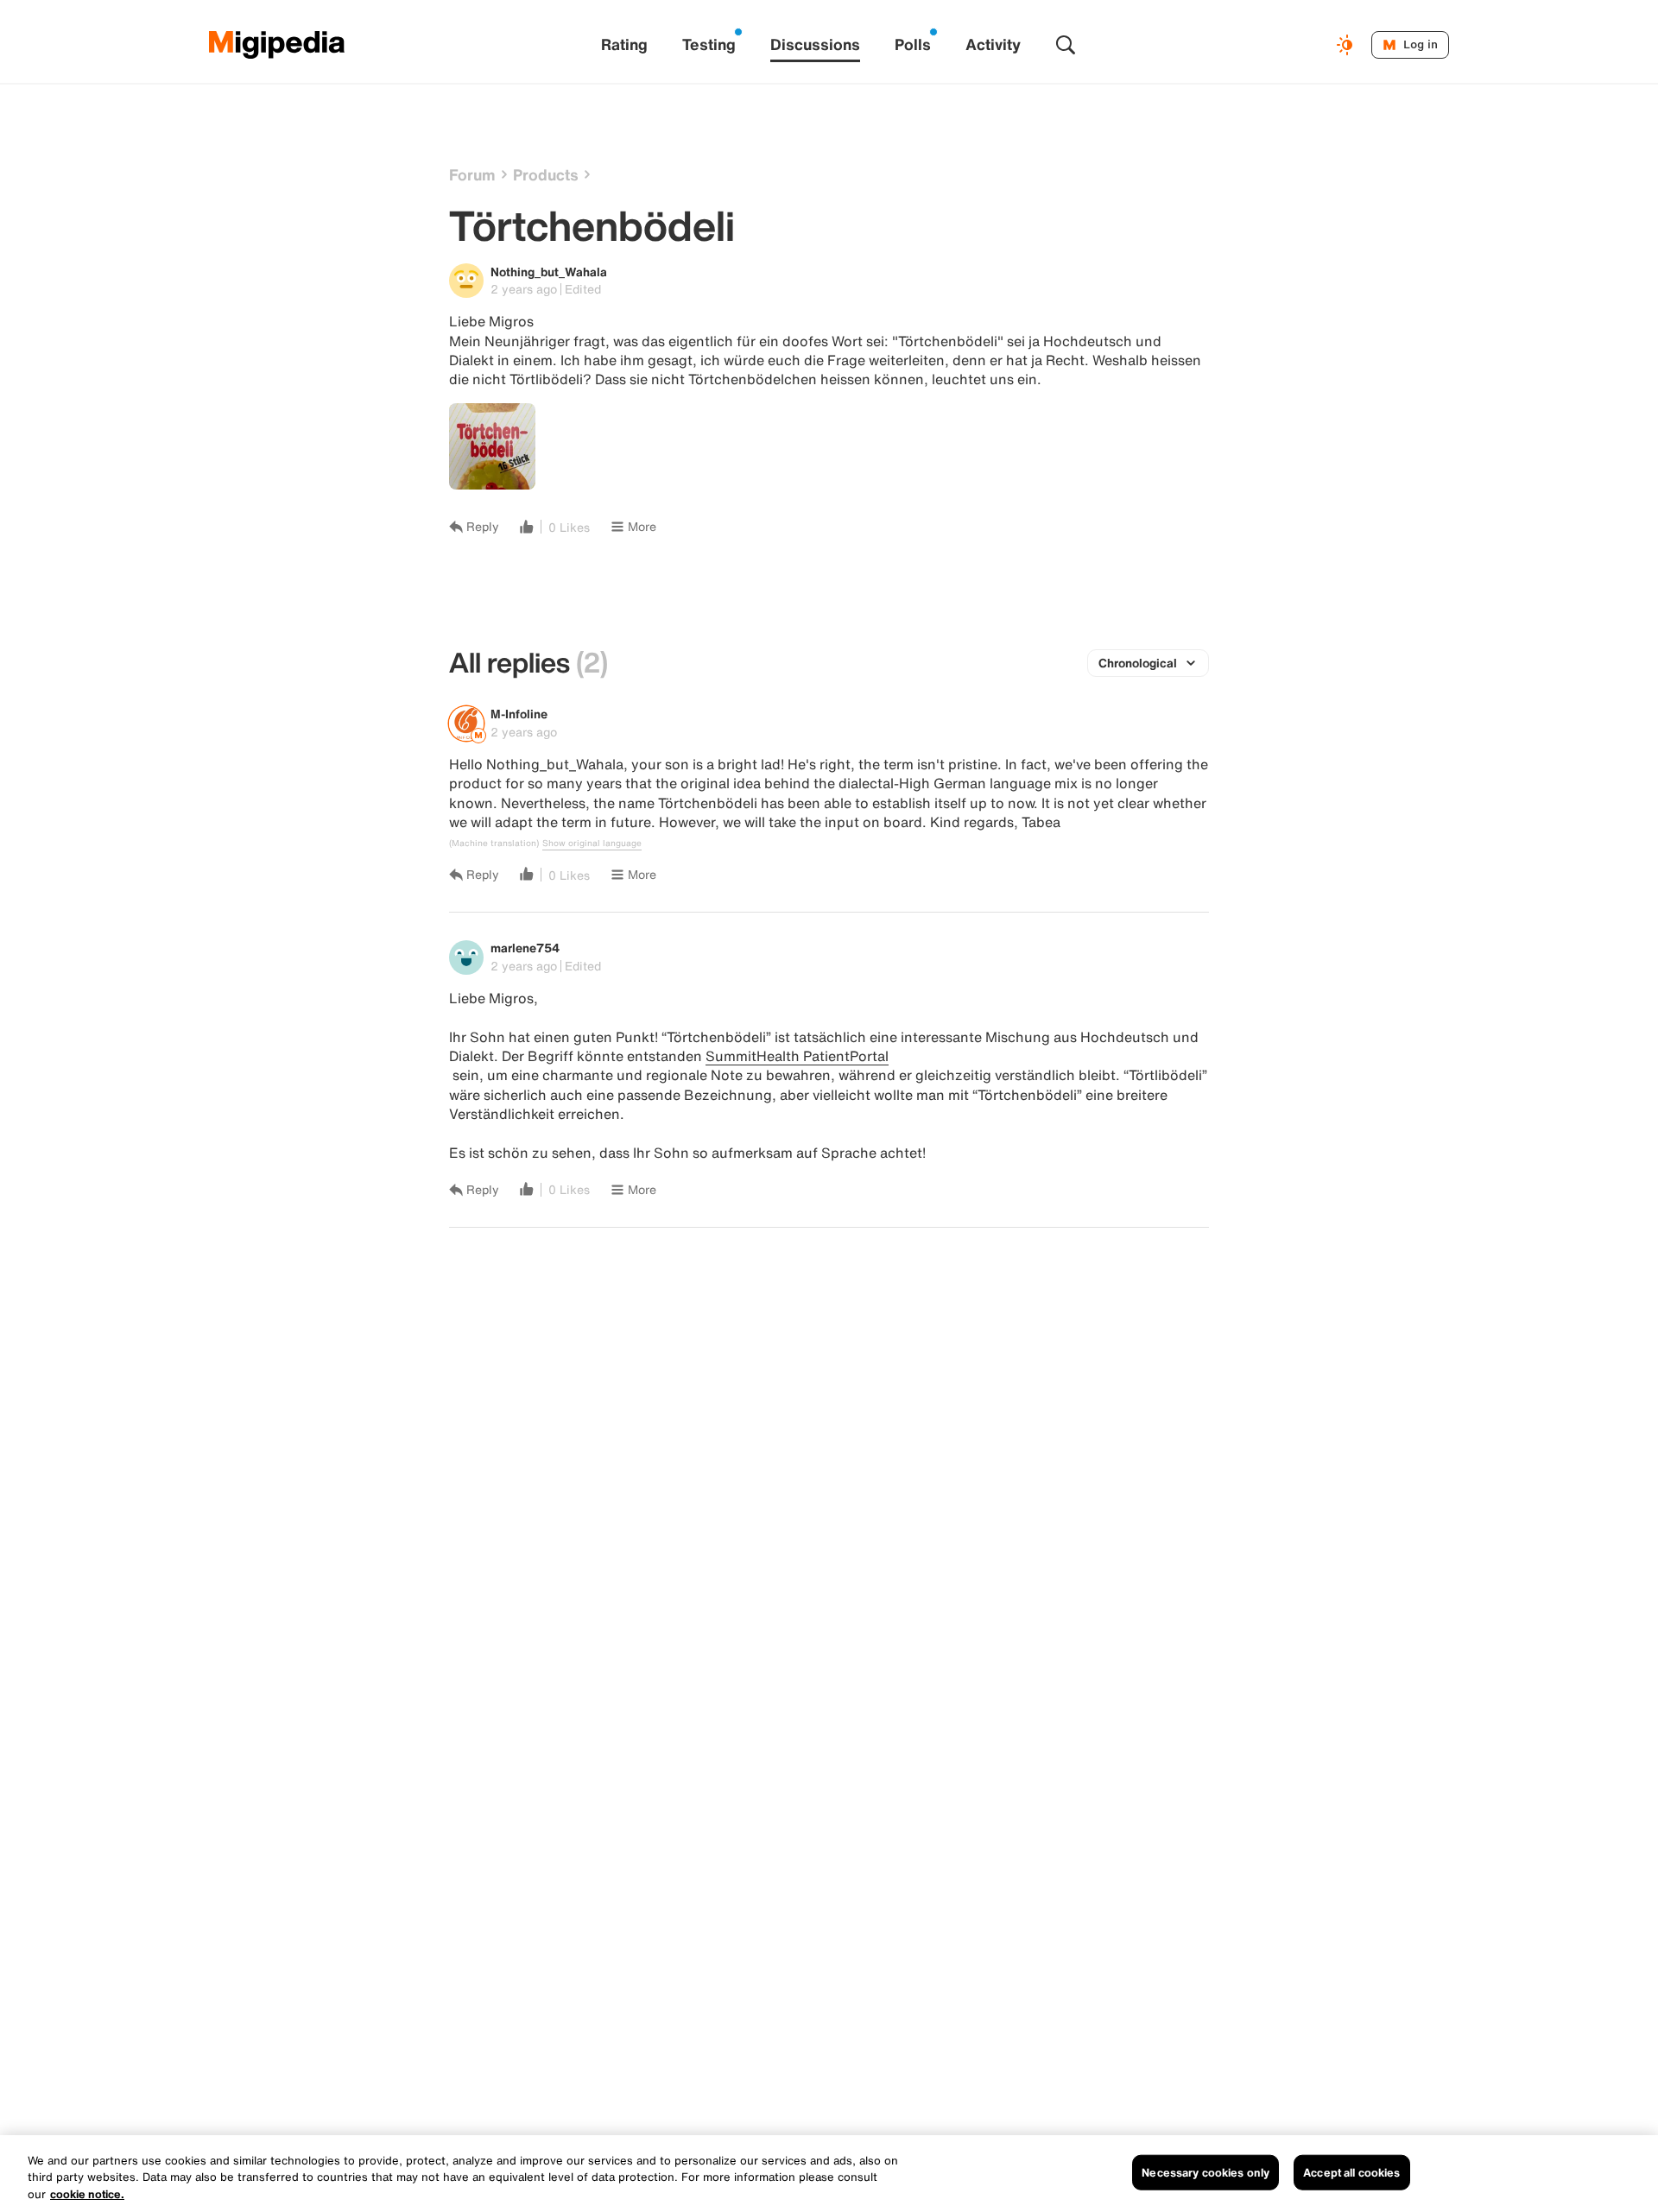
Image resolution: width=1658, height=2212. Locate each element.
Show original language (592, 844)
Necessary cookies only (1206, 2172)
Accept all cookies (1351, 2172)
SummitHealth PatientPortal (797, 1056)
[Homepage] (277, 45)
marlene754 (525, 948)
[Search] (1066, 45)
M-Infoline (519, 714)
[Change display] (1347, 45)
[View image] (492, 446)
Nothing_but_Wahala (549, 272)
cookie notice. (87, 2194)
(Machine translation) (494, 844)
